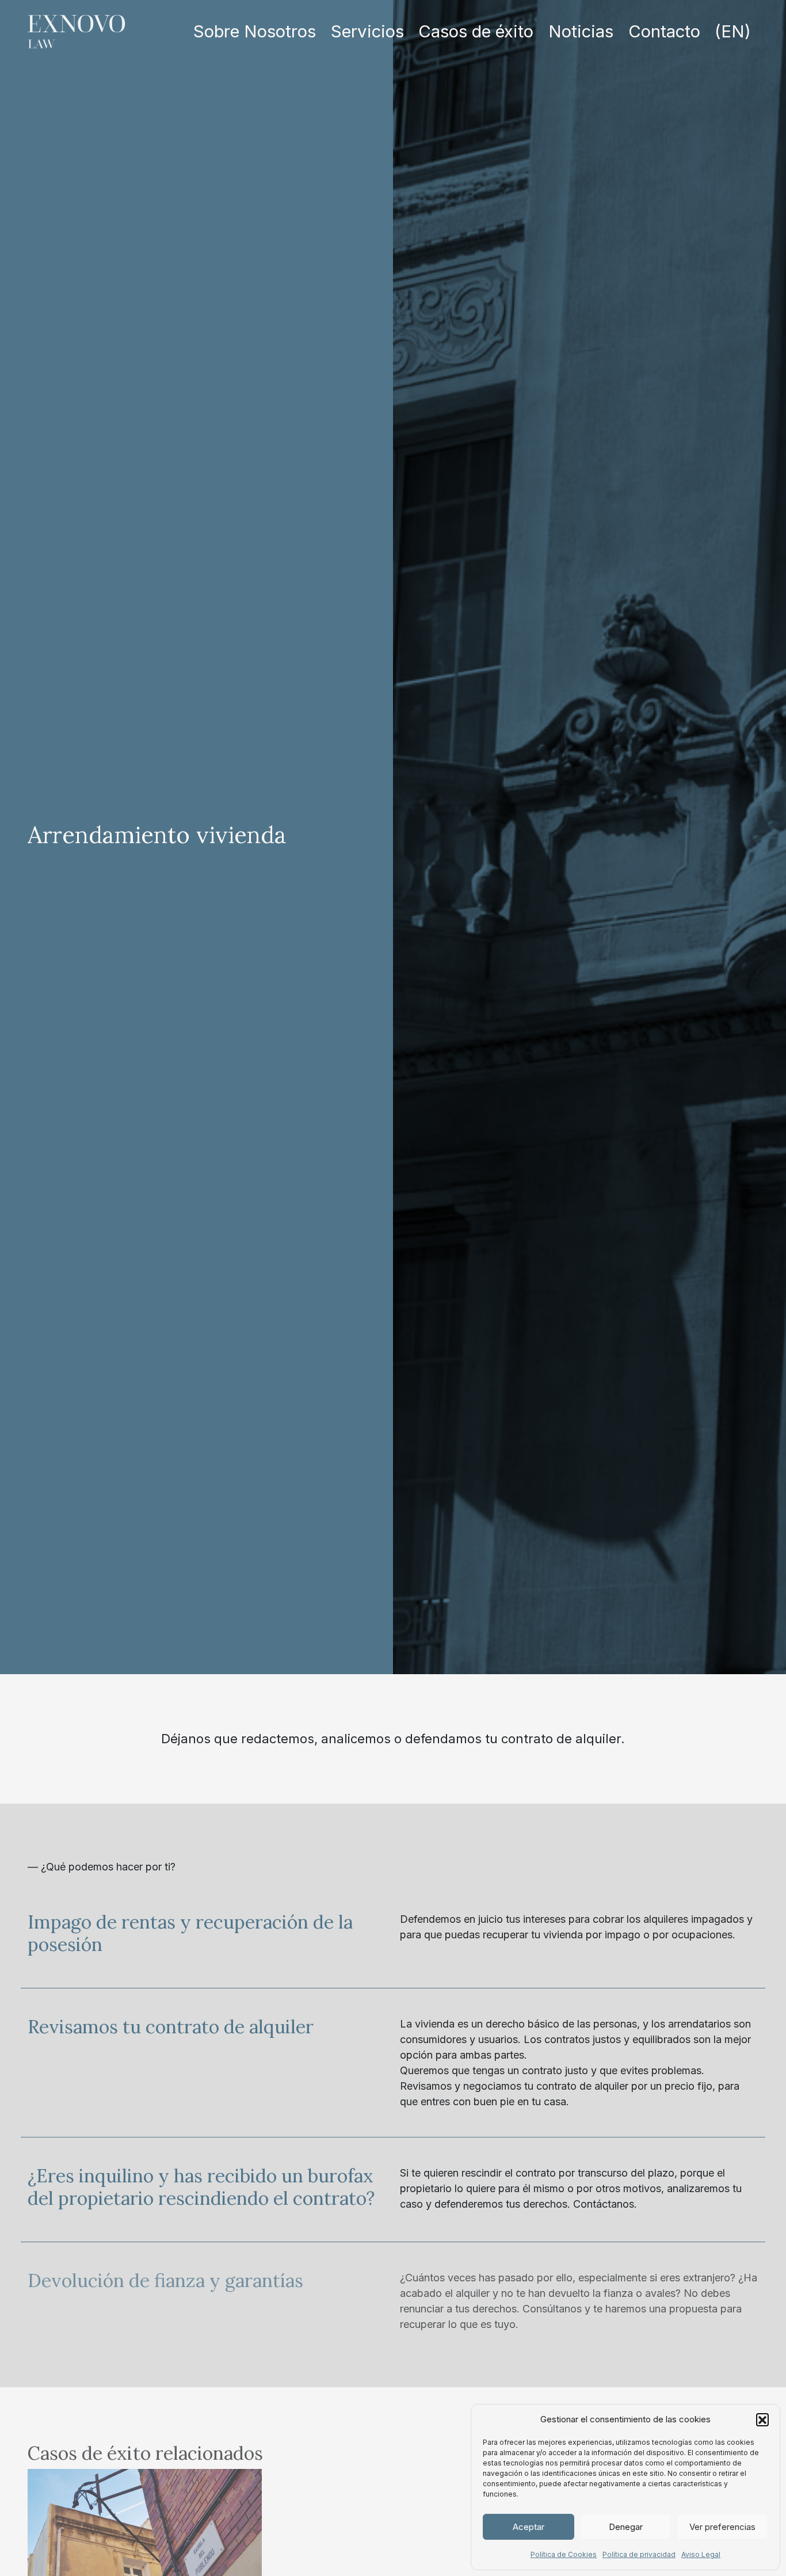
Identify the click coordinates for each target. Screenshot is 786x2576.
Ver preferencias (722, 2527)
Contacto (664, 31)
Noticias (581, 31)
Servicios (367, 31)
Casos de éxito (476, 31)
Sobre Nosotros (255, 31)
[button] (762, 2419)
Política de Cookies (564, 2554)
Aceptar (529, 2527)
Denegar (626, 2527)
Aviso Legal (701, 2554)
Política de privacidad (639, 2554)
